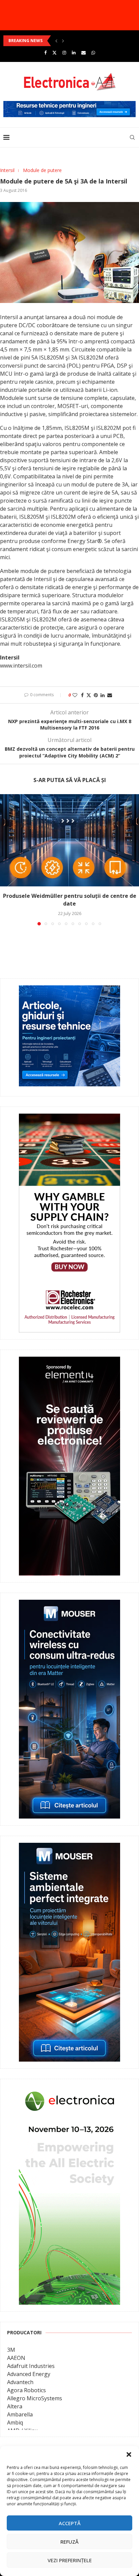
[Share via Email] (110, 695)
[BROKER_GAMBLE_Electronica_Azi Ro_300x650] (69, 1118)
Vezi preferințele (70, 2560)
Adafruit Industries (31, 2366)
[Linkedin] (74, 53)
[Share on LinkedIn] (103, 695)
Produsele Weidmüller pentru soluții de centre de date (70, 900)
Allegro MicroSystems (35, 2398)
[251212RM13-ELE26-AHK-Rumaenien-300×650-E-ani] (69, 2091)
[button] (129, 2454)
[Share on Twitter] (89, 695)
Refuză (69, 2542)
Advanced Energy (29, 2374)
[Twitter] (54, 53)
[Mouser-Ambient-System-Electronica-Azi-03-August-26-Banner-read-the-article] (69, 1848)
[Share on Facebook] (82, 695)
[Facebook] (45, 53)
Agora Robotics (26, 2390)
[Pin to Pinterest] (96, 695)
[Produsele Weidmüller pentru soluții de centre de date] (69, 840)
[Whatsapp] (93, 53)
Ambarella (20, 2414)
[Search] (132, 137)
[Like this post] (75, 695)
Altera (15, 2406)
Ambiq (15, 2422)
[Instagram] (64, 53)
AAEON (16, 2358)
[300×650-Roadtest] (69, 1361)
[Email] (84, 53)
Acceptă (70, 2523)
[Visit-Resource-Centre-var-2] (69, 105)
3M (11, 2350)
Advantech (20, 2382)
